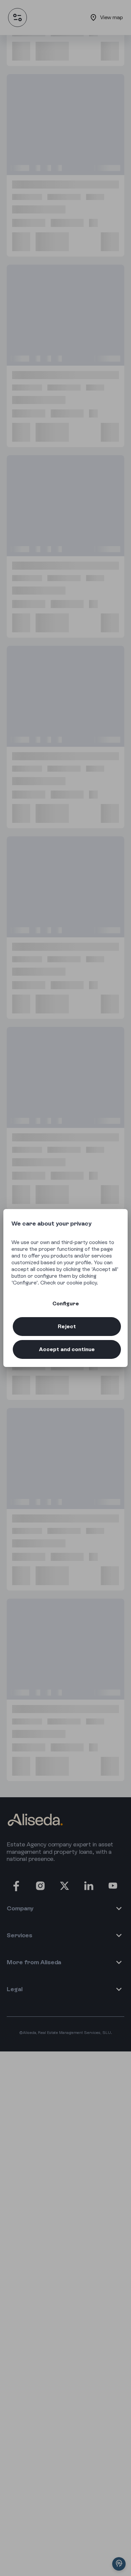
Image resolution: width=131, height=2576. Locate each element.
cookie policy (82, 1283)
